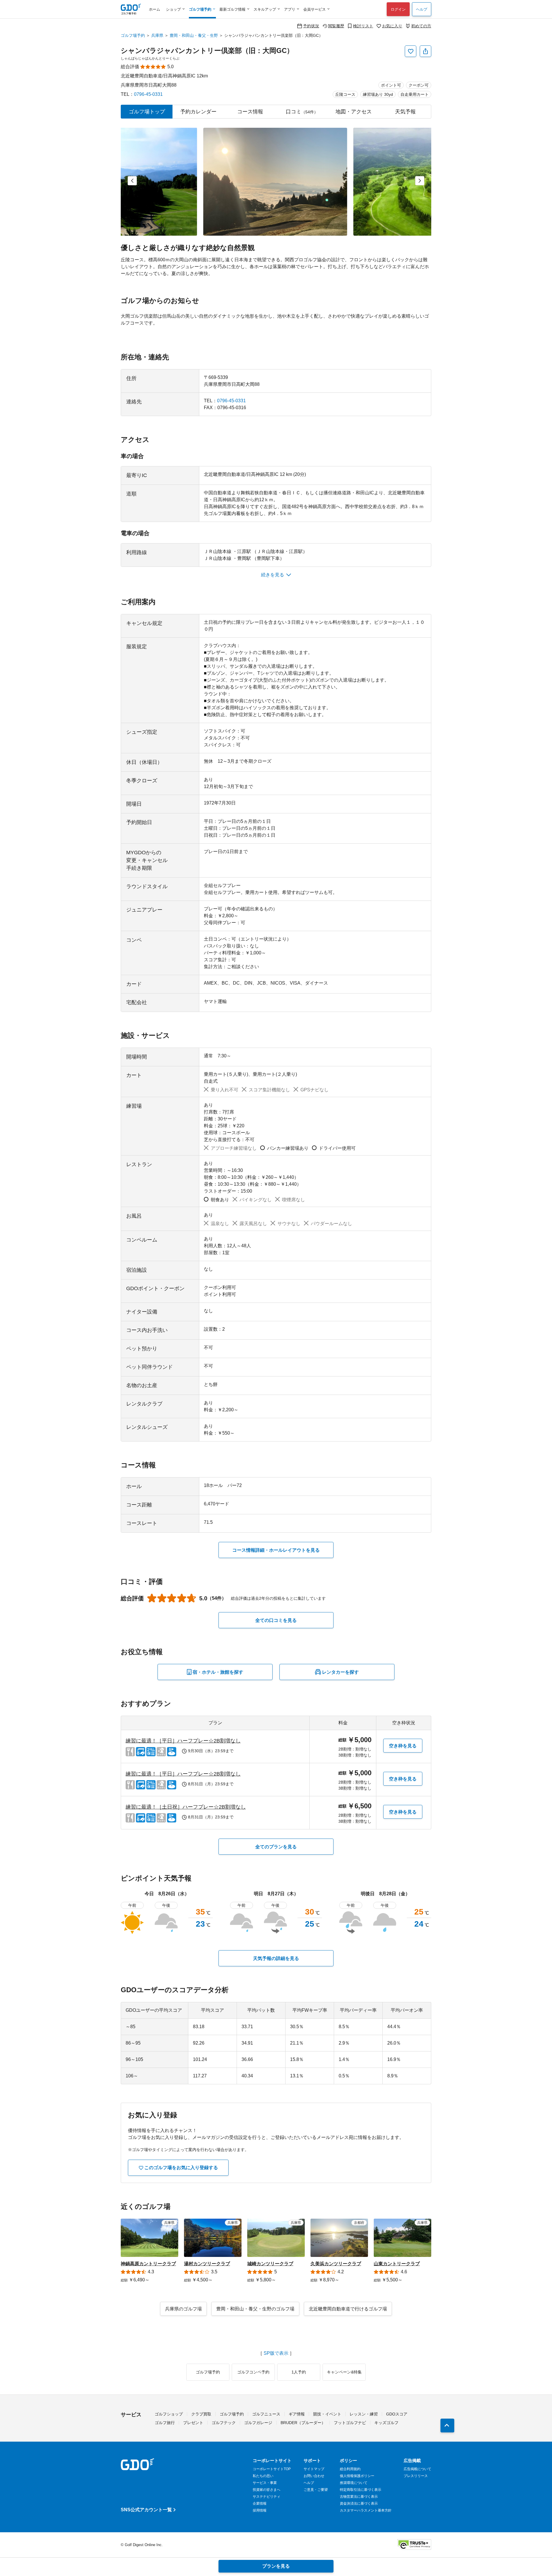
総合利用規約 (350, 2469)
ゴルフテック (224, 2423)
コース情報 (250, 112)
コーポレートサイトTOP (272, 2469)
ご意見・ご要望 (316, 2490)
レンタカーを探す (340, 1672)
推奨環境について (354, 2483)
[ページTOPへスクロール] (447, 2426)
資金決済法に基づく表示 (359, 2503)
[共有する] (425, 51)
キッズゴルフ (386, 2423)
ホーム (155, 9)
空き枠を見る (403, 1746)
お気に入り (392, 26)
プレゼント (193, 2423)
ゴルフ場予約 (133, 35)
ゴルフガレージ (258, 2423)
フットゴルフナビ (350, 2423)
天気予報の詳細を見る (276, 1958)
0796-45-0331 (148, 94)
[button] (132, 181)
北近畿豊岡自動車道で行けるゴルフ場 (348, 2309)
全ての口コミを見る (276, 1620)
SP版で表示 (276, 2353)
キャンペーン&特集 (344, 2372)
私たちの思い (263, 2476)
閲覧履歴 (336, 26)
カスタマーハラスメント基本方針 (366, 2510)
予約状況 (311, 26)
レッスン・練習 (364, 2414)
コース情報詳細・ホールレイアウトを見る (276, 1550)
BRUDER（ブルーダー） (303, 2423)
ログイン (398, 9)
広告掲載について (417, 2469)
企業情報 (260, 2503)
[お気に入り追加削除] (411, 51)
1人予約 (299, 2372)
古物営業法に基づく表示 (359, 2497)
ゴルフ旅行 (165, 2423)
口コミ (302, 112)
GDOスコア (397, 2414)
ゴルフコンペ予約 (253, 2372)
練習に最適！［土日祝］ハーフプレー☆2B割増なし (186, 1807)
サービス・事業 (265, 2483)
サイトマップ (314, 2469)
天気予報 (405, 112)
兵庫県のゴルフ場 (183, 2309)
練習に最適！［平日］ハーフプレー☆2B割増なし (183, 1741)
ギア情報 (297, 2414)
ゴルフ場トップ (147, 112)
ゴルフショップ (169, 2414)
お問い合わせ (314, 2476)
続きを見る (273, 575)
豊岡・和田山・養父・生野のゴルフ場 (255, 2309)
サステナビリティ (267, 2497)
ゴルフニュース (266, 2414)
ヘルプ (422, 9)
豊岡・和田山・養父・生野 (194, 35)
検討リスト (363, 26)
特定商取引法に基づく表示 (361, 2490)
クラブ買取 (201, 2414)
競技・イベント (327, 2414)
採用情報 (260, 2510)
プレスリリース (416, 2476)
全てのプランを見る (276, 1847)
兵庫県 (157, 35)
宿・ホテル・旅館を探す (218, 1672)
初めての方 (421, 26)
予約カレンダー (198, 112)
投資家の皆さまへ (267, 2490)
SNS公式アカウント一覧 (146, 2510)
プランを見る (276, 2566)
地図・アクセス (354, 112)
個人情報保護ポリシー (357, 2476)
